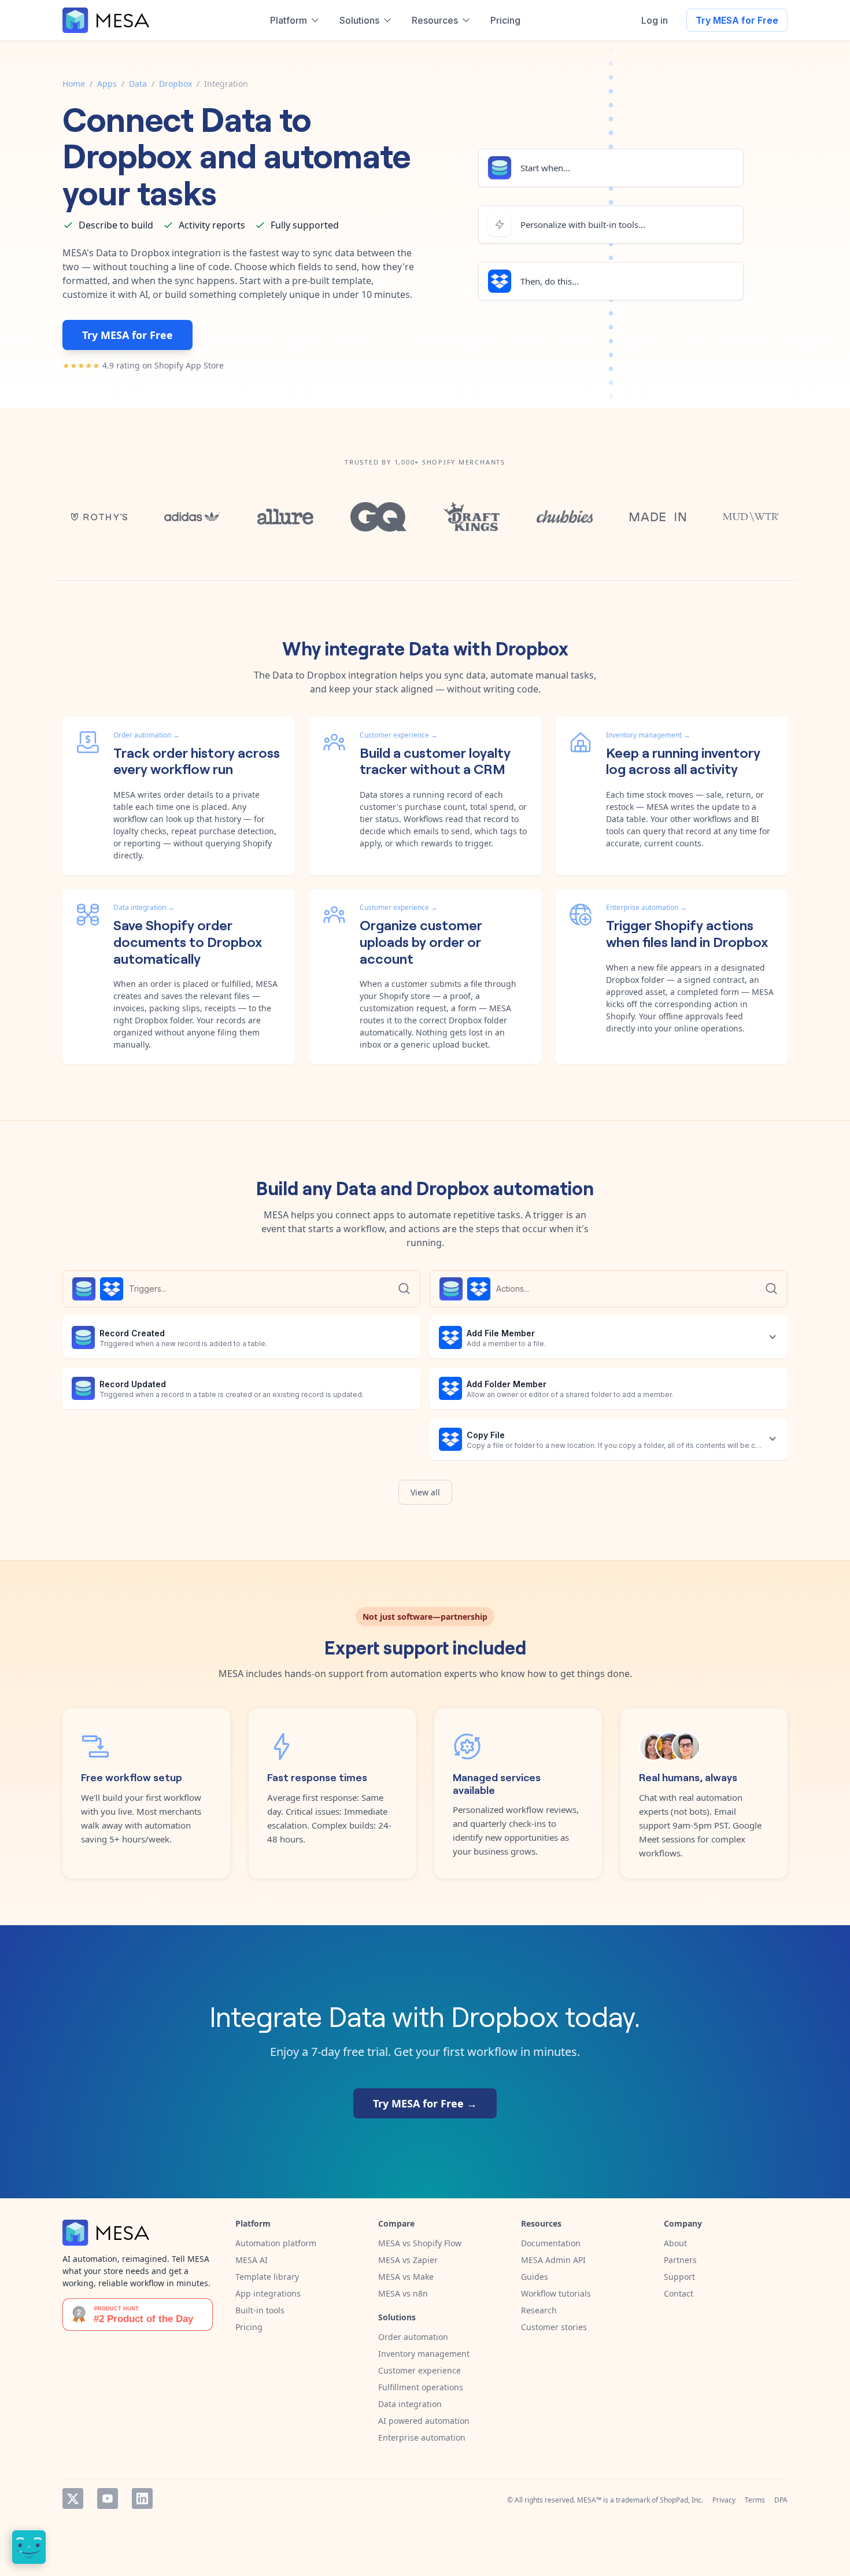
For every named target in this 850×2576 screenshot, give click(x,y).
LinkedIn (142, 2498)
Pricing (249, 2327)
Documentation (551, 2243)
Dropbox (175, 84)
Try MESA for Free (737, 20)
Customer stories (554, 2327)
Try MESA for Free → (425, 2103)
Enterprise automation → (646, 907)
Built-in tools (260, 2310)
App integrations (268, 2293)
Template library (267, 2277)
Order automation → (147, 735)
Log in (655, 20)
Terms (755, 2500)
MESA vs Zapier (408, 2260)
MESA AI (252, 2260)
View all (425, 1492)
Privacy (724, 2500)
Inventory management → (648, 735)
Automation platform (276, 2243)
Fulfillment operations (421, 2387)
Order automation (413, 2337)
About (675, 2243)
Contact (679, 2293)
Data (138, 84)
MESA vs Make (406, 2277)
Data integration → (144, 907)
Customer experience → (399, 735)
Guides (535, 2277)
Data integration (410, 2404)
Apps (107, 84)
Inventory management (424, 2354)
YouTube (108, 2498)
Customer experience (420, 2370)
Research (539, 2310)
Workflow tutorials (556, 2293)
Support (679, 2277)
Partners (680, 2260)
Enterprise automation (422, 2437)
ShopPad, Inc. (681, 2500)
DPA (781, 2500)
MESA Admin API (553, 2260)
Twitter (73, 2498)
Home (74, 84)
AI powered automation (424, 2421)
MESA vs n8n (403, 2293)
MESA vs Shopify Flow (420, 2243)
